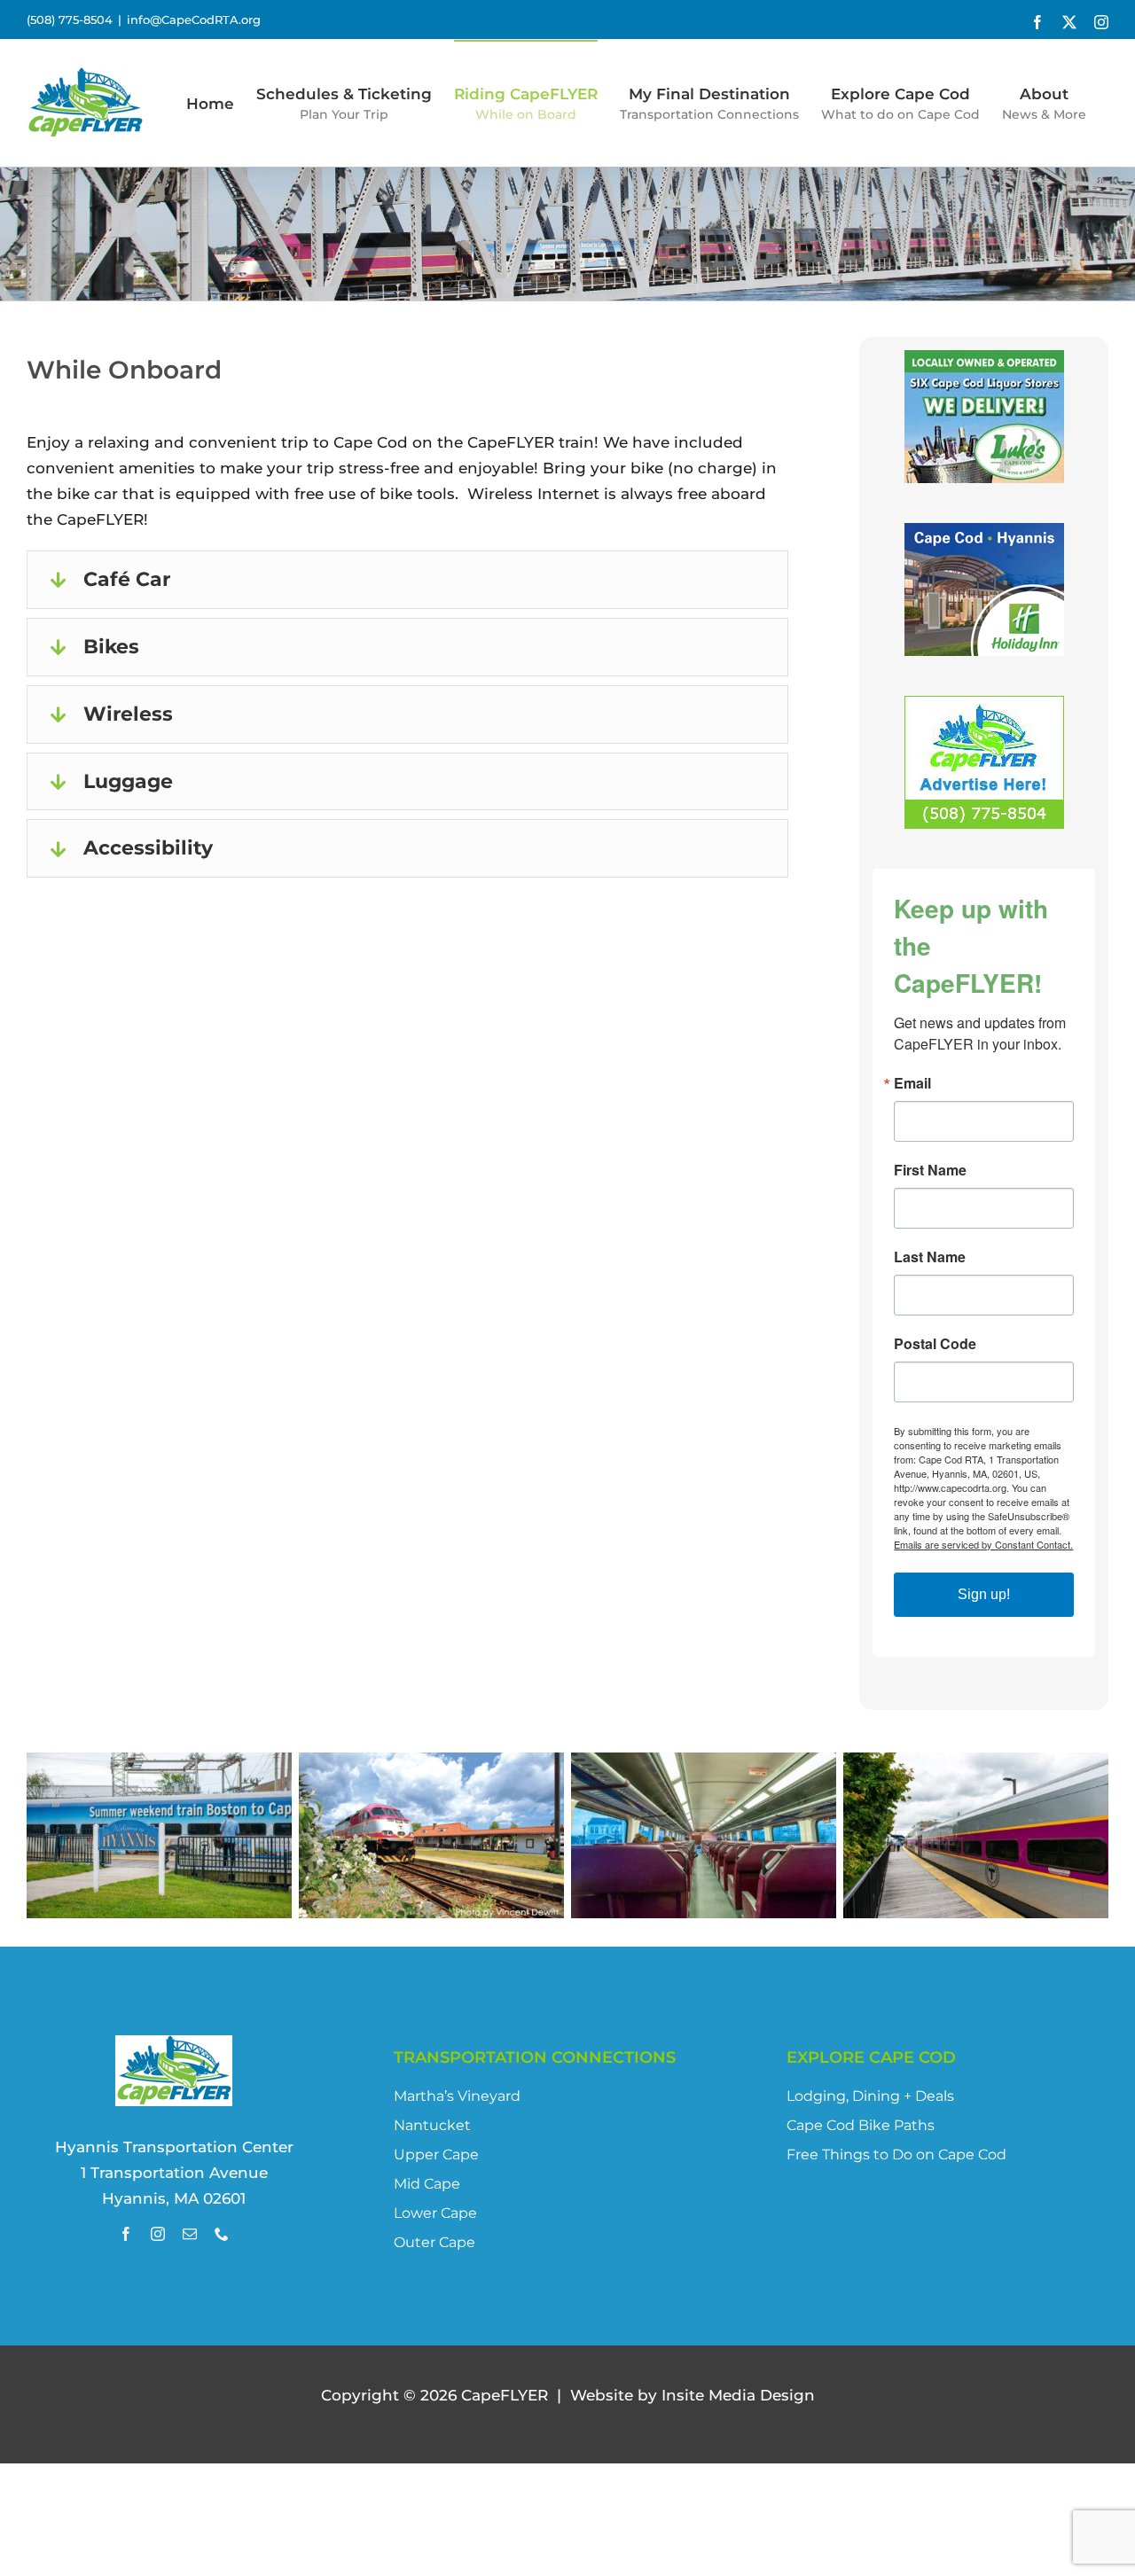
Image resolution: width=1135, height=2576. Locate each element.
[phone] (222, 2234)
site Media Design (738, 2395)
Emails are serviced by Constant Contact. (983, 1544)
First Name (930, 1170)
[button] (407, 580)
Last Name (930, 1257)
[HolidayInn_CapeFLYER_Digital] (984, 535)
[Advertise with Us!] (984, 708)
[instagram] (158, 2234)
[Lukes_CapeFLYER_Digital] (984, 363)
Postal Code (935, 1344)
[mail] (190, 2234)
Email (912, 1083)
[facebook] (126, 2234)
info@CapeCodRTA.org (194, 20)
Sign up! (984, 1594)
